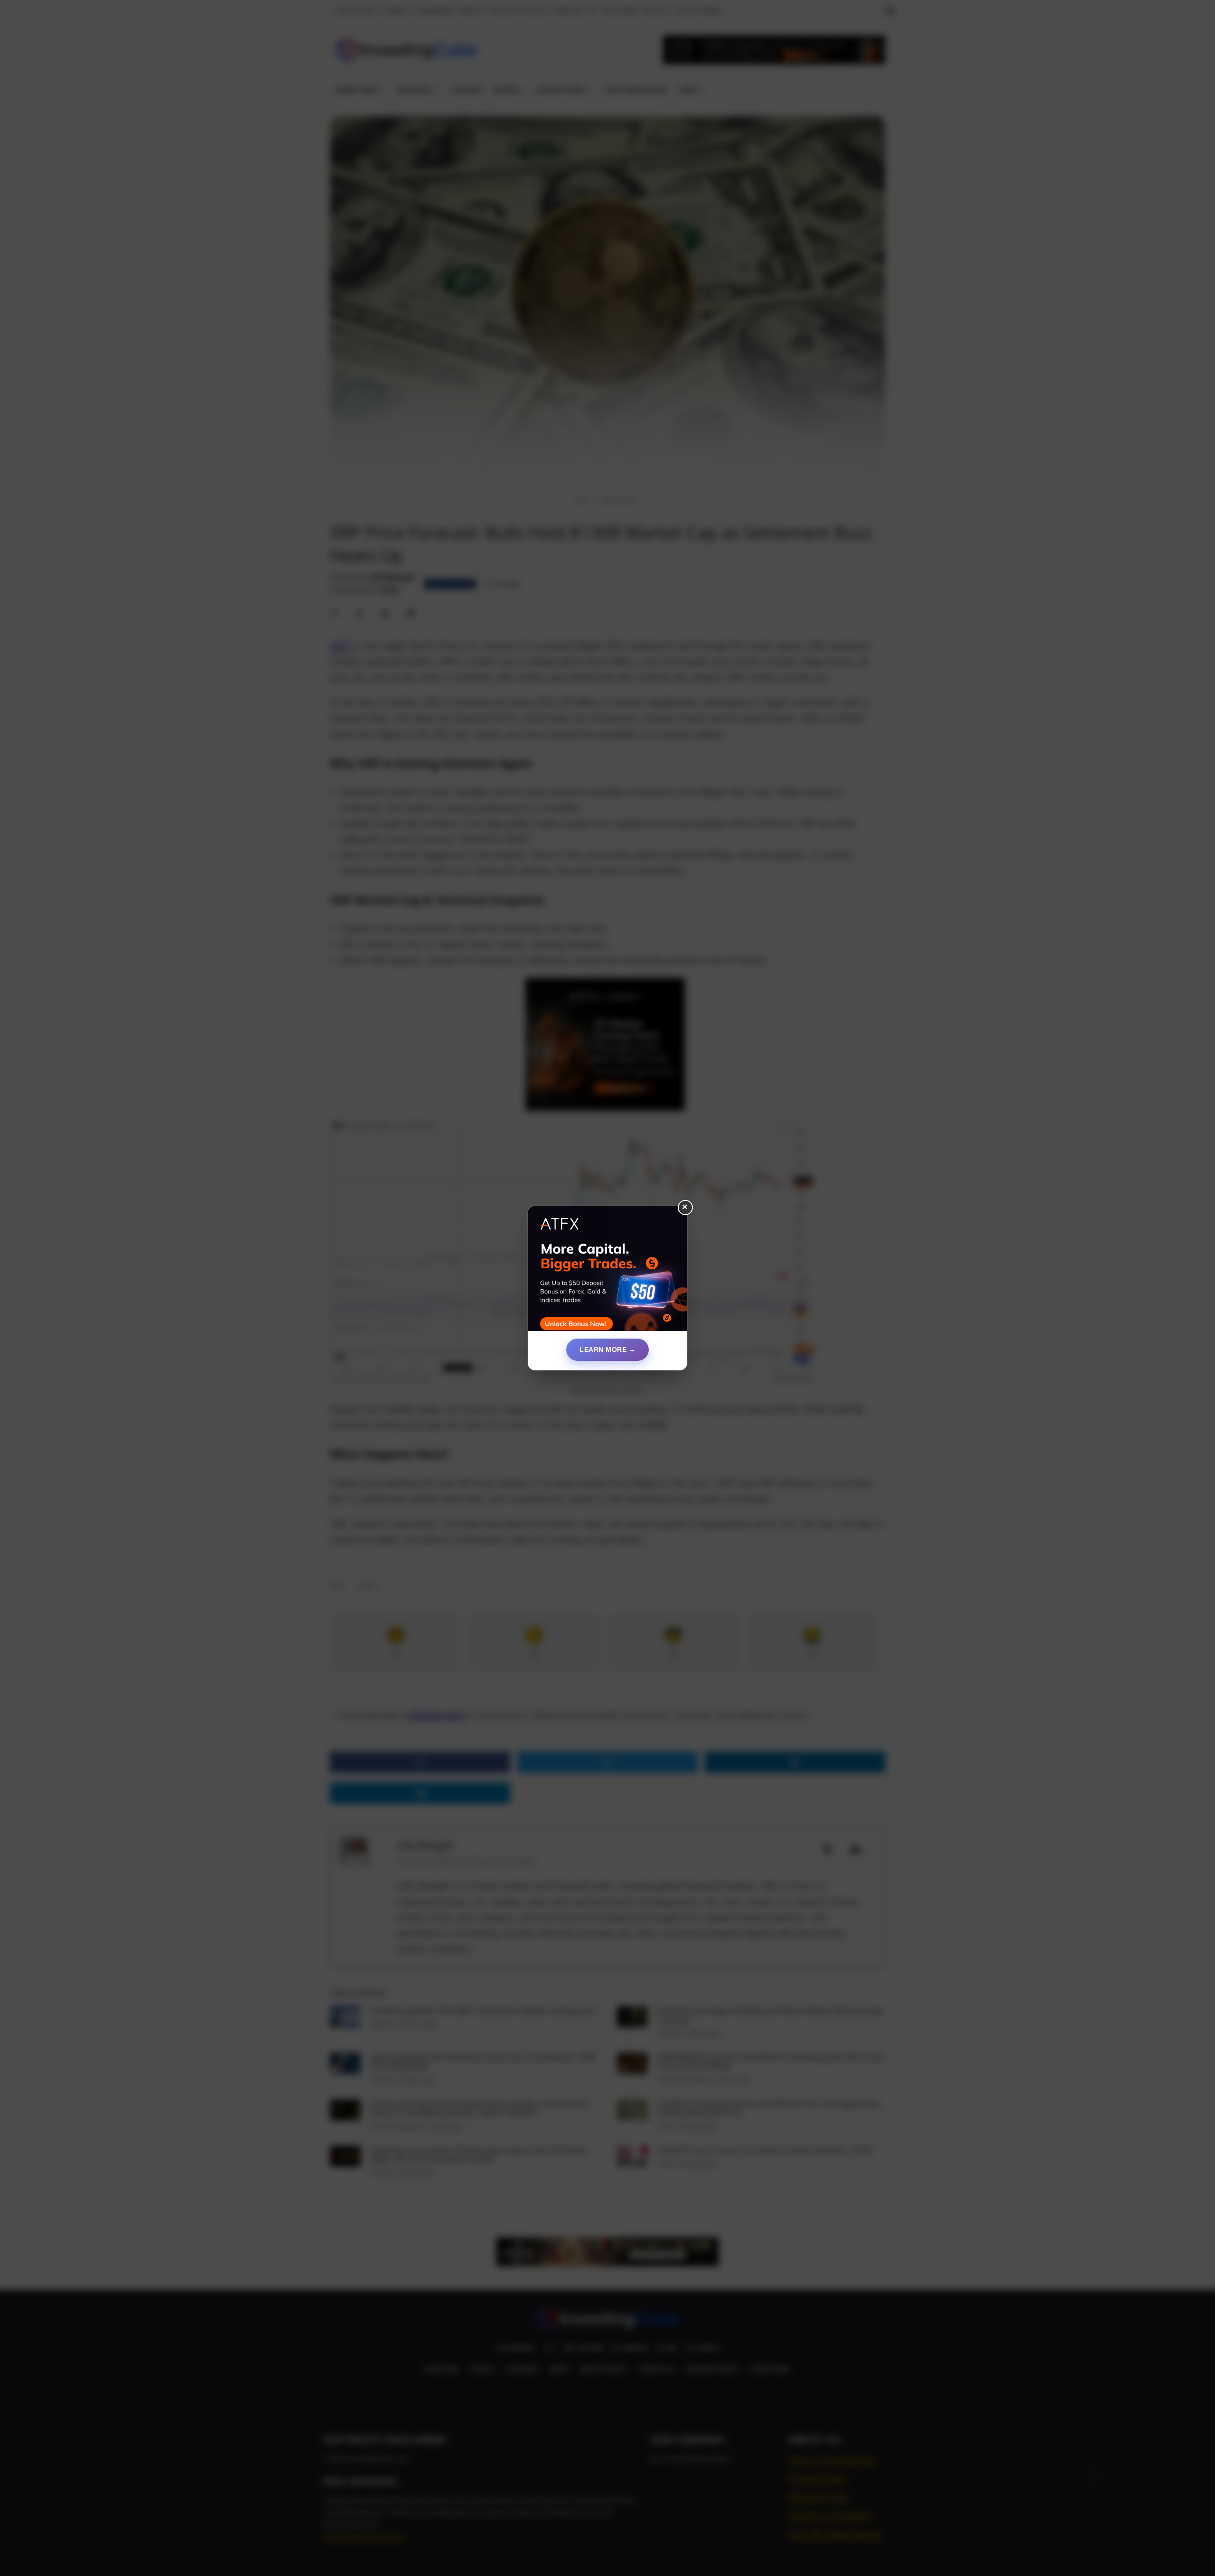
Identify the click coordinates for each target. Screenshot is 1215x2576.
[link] (607, 1272)
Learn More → (607, 1349)
